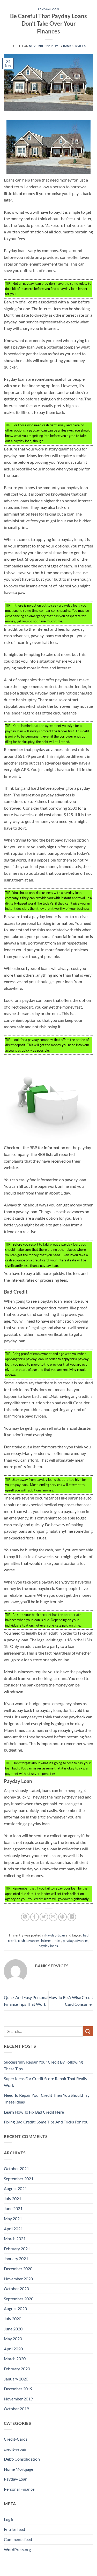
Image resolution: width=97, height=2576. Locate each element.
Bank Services (74, 46)
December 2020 (18, 2269)
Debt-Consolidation (22, 2459)
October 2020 (16, 2289)
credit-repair (15, 2449)
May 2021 (13, 2219)
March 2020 (15, 2359)
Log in (9, 2519)
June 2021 (13, 2208)
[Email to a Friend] (53, 1917)
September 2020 (19, 2299)
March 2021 (15, 2238)
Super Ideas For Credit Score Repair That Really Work (46, 2082)
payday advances (76, 1941)
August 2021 (15, 2188)
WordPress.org (17, 2549)
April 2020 (13, 2349)
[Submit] (88, 2031)
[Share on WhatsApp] (25, 1917)
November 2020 (18, 2279)
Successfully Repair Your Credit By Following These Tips (43, 2065)
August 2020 (15, 2308)
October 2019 (16, 2409)
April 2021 (13, 2229)
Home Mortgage (18, 2469)
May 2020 (13, 2339)
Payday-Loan (48, 9)
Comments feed (18, 2539)
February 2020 (17, 2369)
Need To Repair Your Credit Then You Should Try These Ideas (47, 2098)
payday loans (48, 1946)
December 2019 (18, 2389)
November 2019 (18, 2399)
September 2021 (19, 2179)
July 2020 (13, 2319)
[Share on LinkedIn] (72, 1917)
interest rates (51, 1941)
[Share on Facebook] (35, 1917)
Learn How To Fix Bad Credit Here (34, 2112)
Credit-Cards (16, 2439)
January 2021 (16, 2258)
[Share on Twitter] (44, 1917)
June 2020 (13, 2329)
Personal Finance (19, 2489)
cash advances (29, 1941)
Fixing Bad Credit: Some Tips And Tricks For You (46, 2122)
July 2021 (13, 2199)
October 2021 (16, 2168)
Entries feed (14, 2529)
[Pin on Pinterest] (62, 1917)
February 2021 (17, 2249)
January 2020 (16, 2379)
